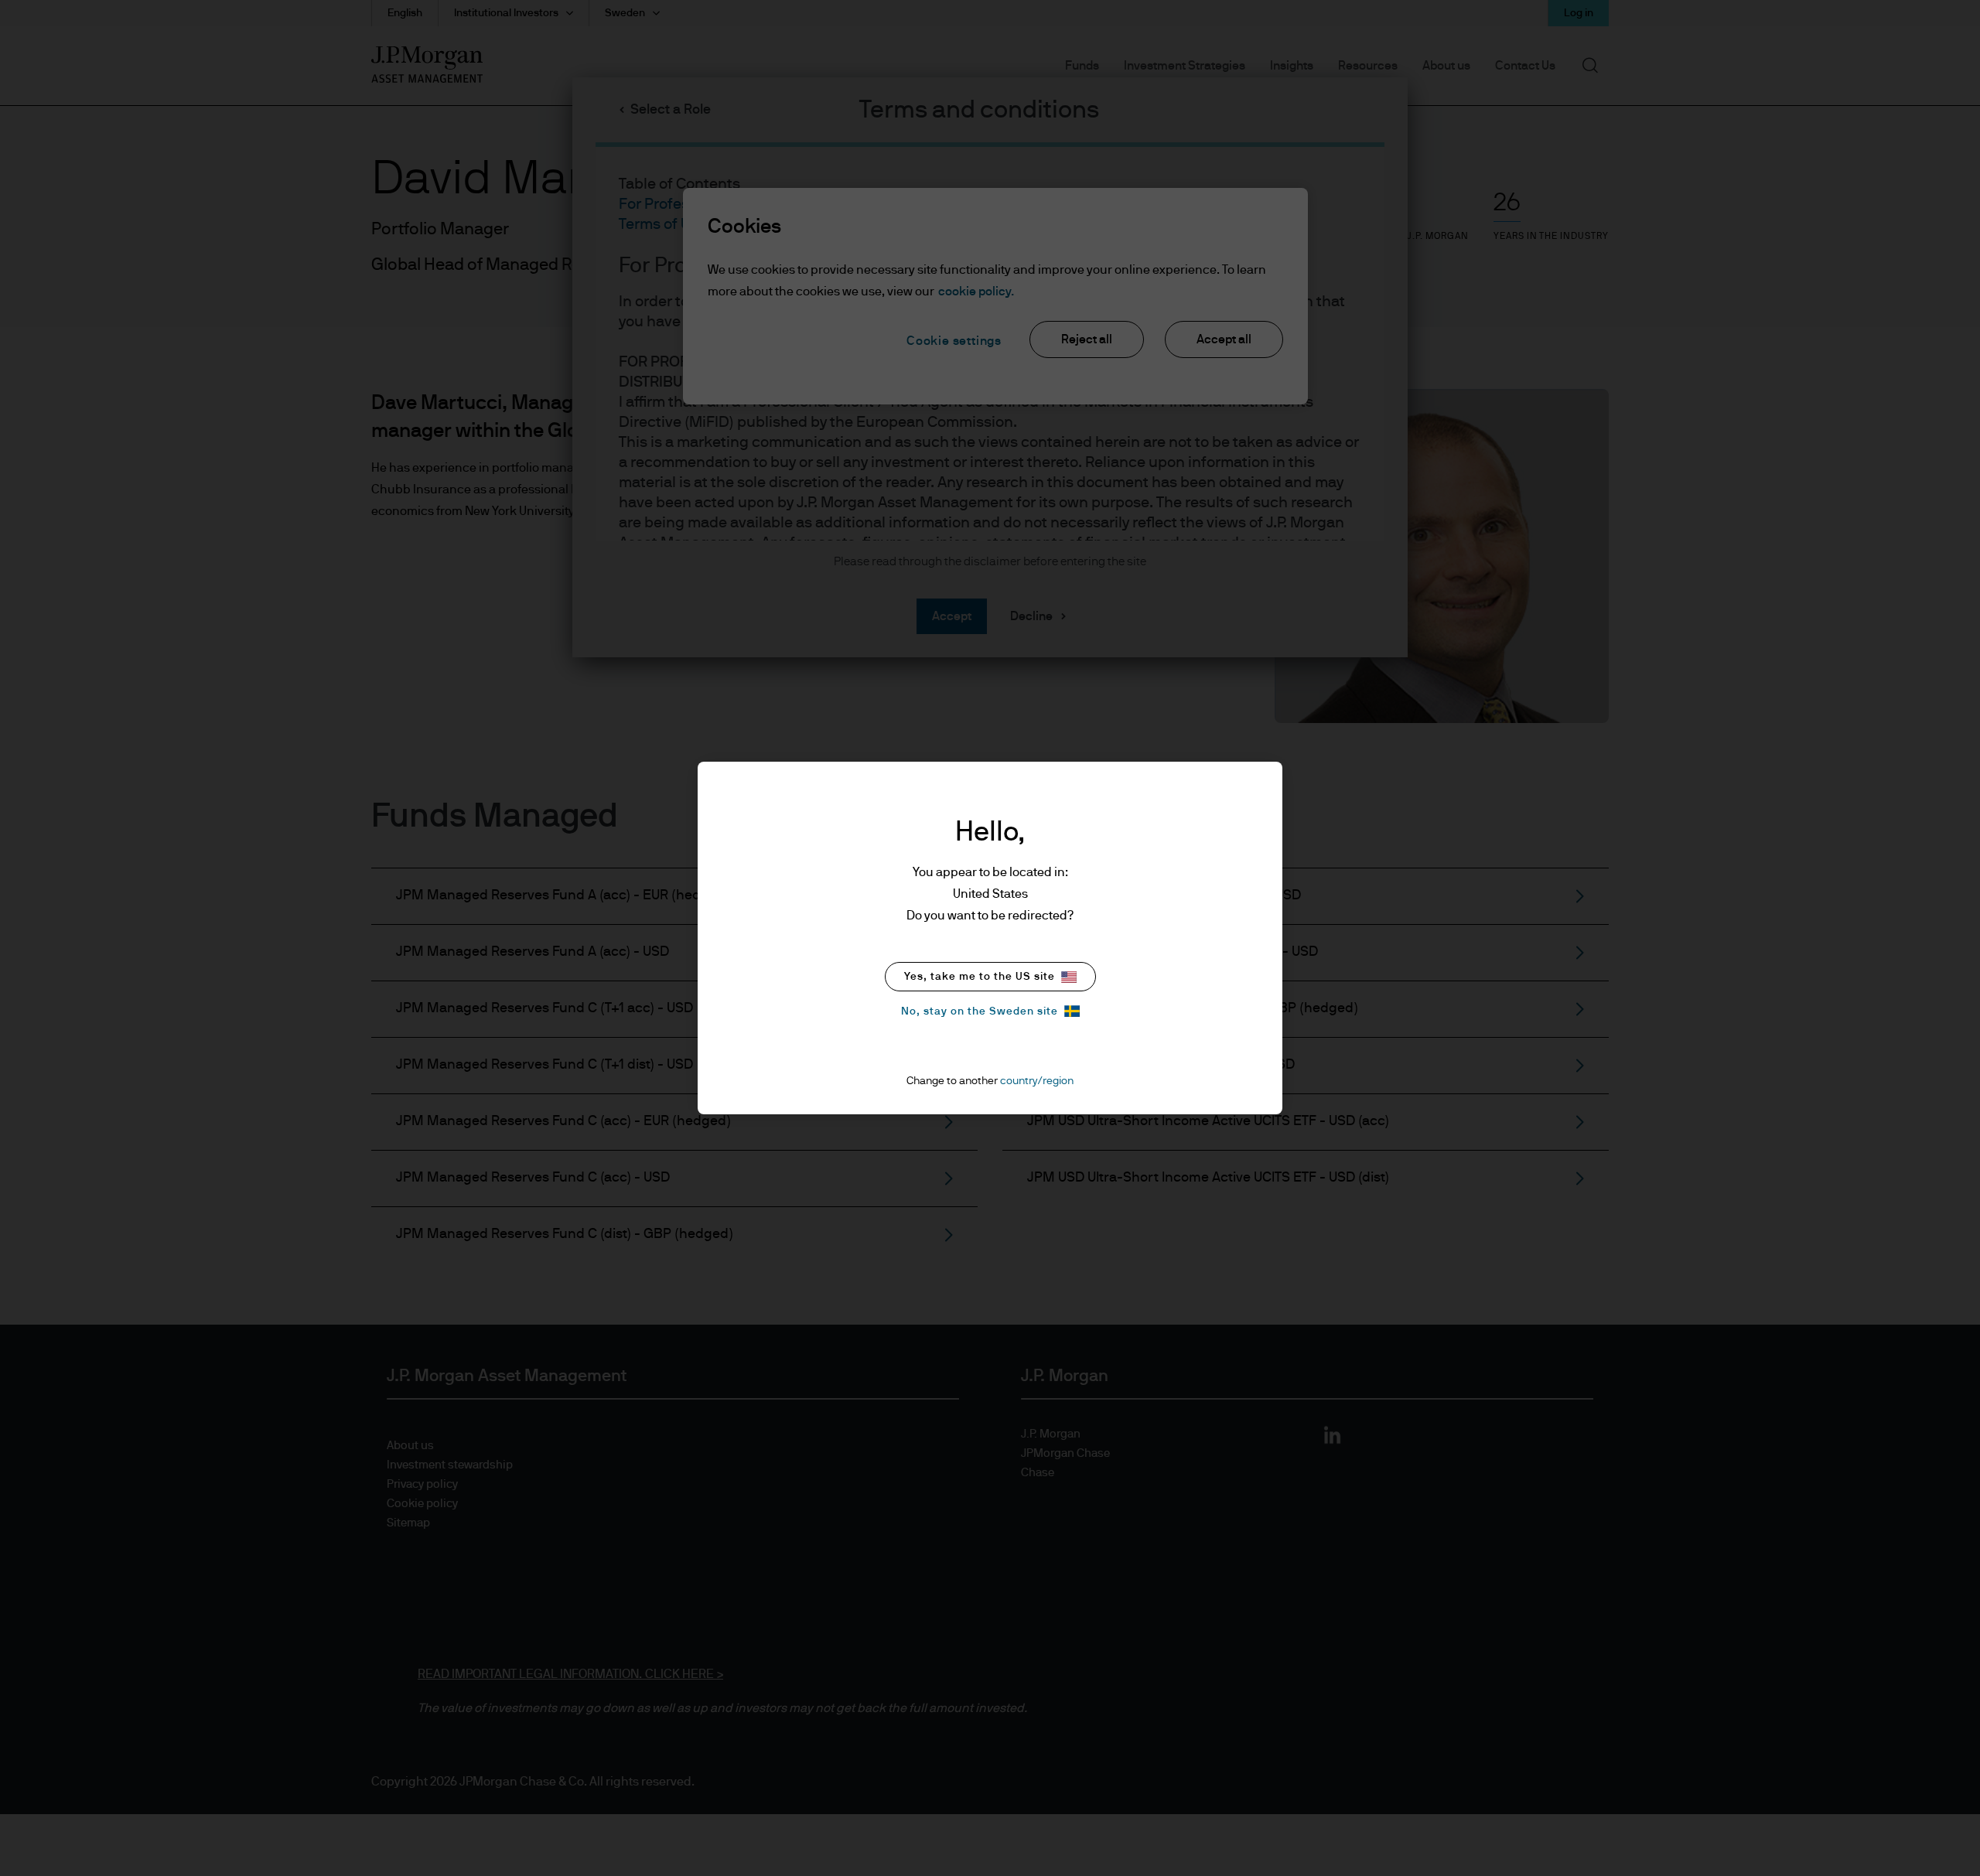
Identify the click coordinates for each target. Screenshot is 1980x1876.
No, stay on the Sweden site (980, 1011)
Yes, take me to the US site (980, 977)
